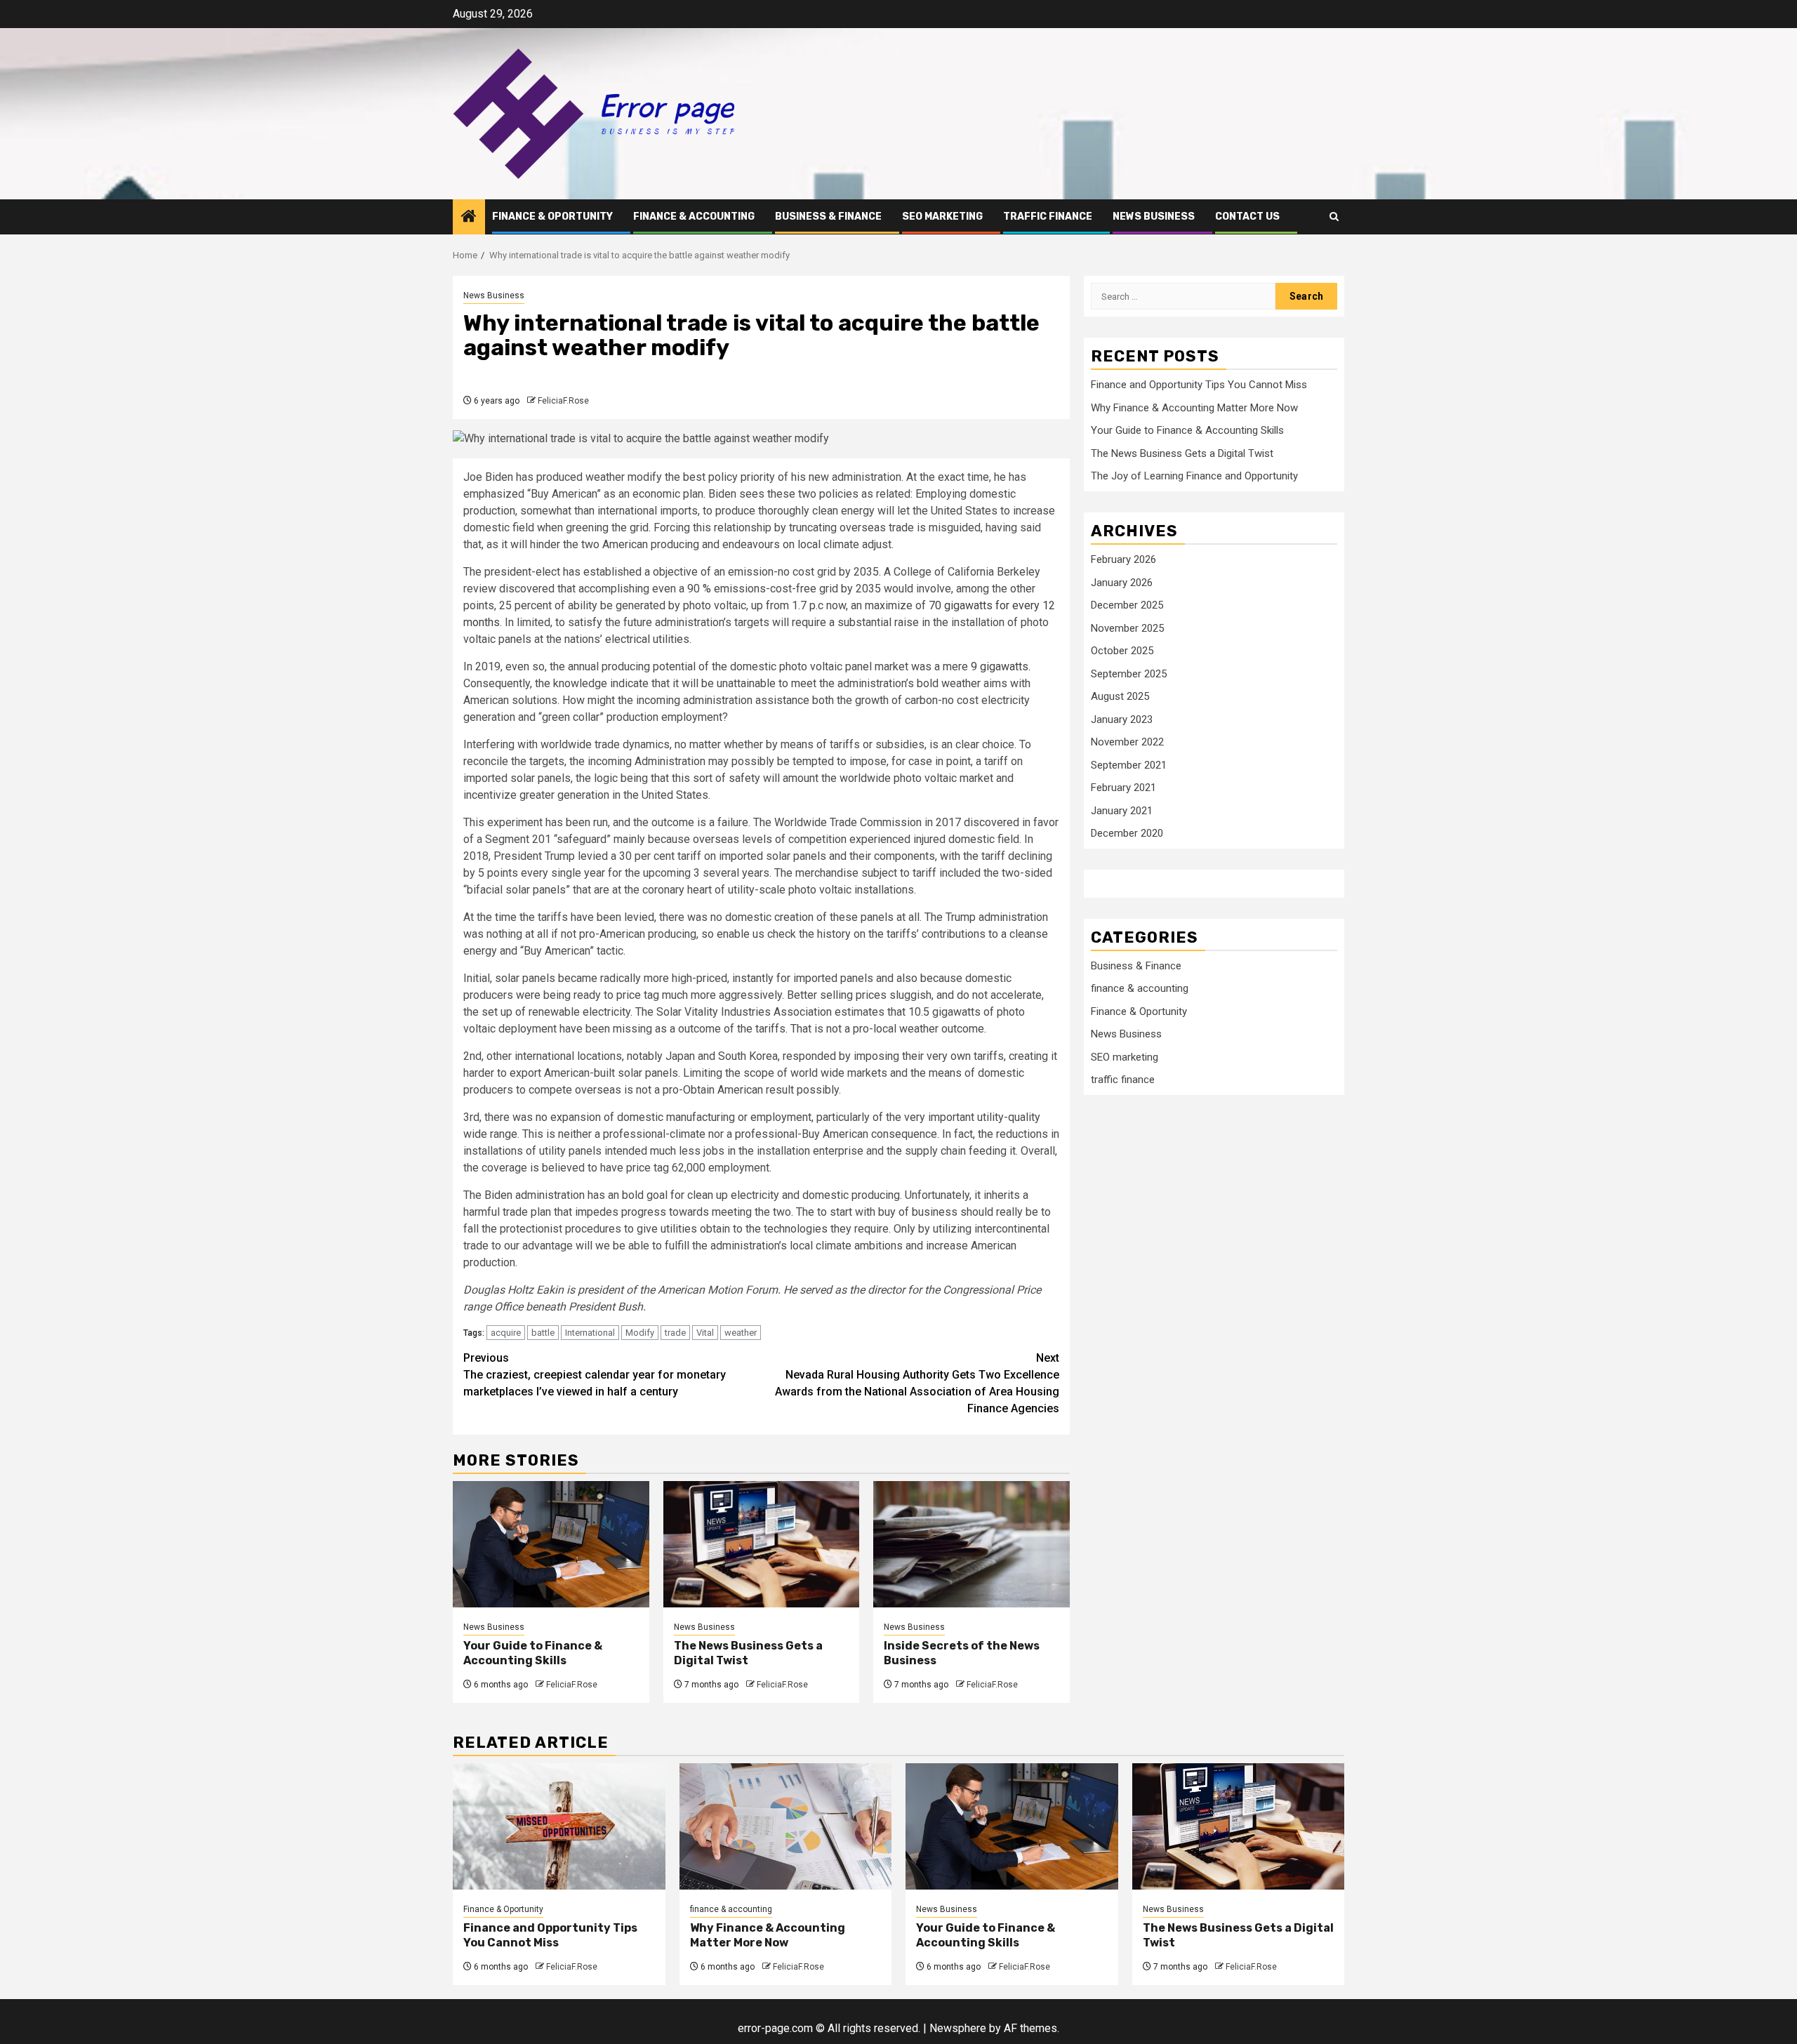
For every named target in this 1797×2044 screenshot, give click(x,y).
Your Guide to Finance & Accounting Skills (533, 1653)
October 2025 (1122, 651)
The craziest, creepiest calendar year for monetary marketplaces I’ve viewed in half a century (595, 1375)
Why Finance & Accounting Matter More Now (1194, 408)
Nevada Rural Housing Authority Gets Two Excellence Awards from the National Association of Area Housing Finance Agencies (917, 1383)
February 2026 (1123, 559)
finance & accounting (694, 217)
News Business (1154, 217)
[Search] (1334, 217)
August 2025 (1120, 696)
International (590, 1333)
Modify (640, 1333)
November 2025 (1127, 628)
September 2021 (1129, 765)
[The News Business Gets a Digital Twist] (762, 1544)
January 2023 (1122, 719)
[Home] (469, 218)
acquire (506, 1333)
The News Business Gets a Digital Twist (1182, 453)
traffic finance (1048, 217)
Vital (705, 1333)
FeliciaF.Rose (563, 401)
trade (675, 1333)
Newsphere (958, 2028)
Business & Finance (828, 217)
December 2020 (1127, 833)
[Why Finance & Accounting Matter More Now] (786, 1826)
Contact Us (1247, 217)
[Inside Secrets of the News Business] (972, 1544)
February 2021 (1123, 788)
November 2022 (1127, 742)
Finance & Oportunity (552, 217)
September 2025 (1129, 674)
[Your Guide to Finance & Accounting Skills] (551, 1544)
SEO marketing (942, 217)
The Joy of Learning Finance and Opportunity (1194, 476)
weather (741, 1333)
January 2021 (1122, 811)
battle (543, 1333)
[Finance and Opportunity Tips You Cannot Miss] (559, 1826)
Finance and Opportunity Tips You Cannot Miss (1199, 385)
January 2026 (1122, 583)
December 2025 (1127, 605)
